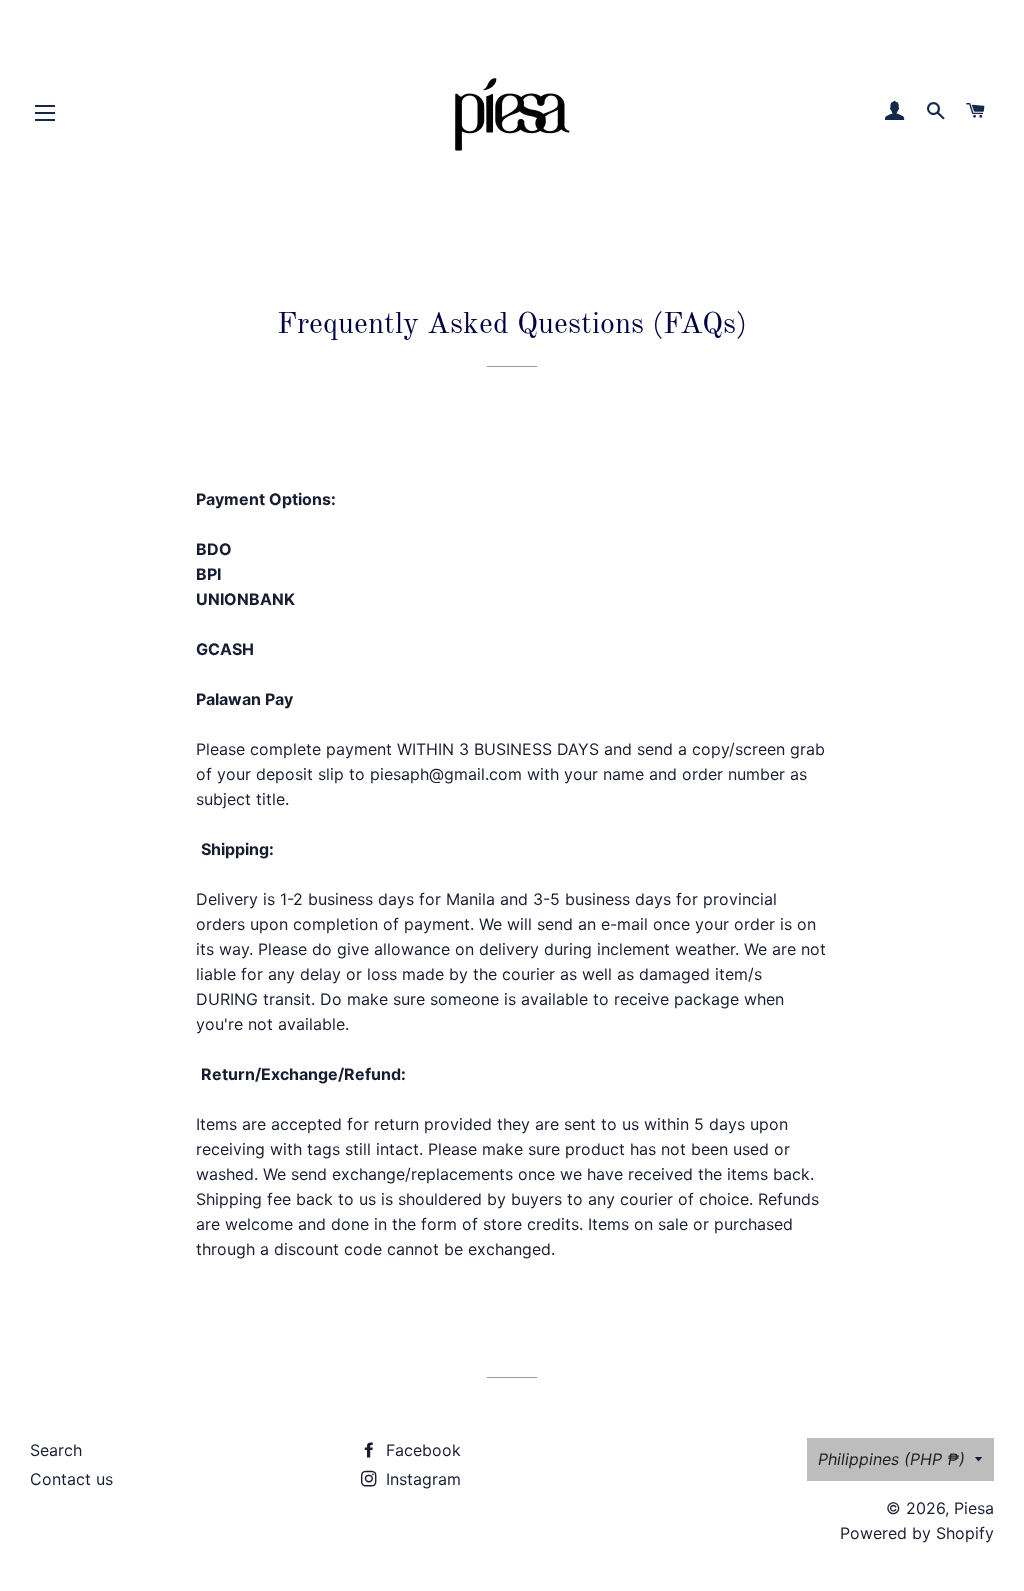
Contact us (71, 1479)
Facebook (421, 1450)
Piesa (974, 1508)
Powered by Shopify (917, 1533)
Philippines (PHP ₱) (891, 1459)
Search (56, 1450)
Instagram (421, 1479)
